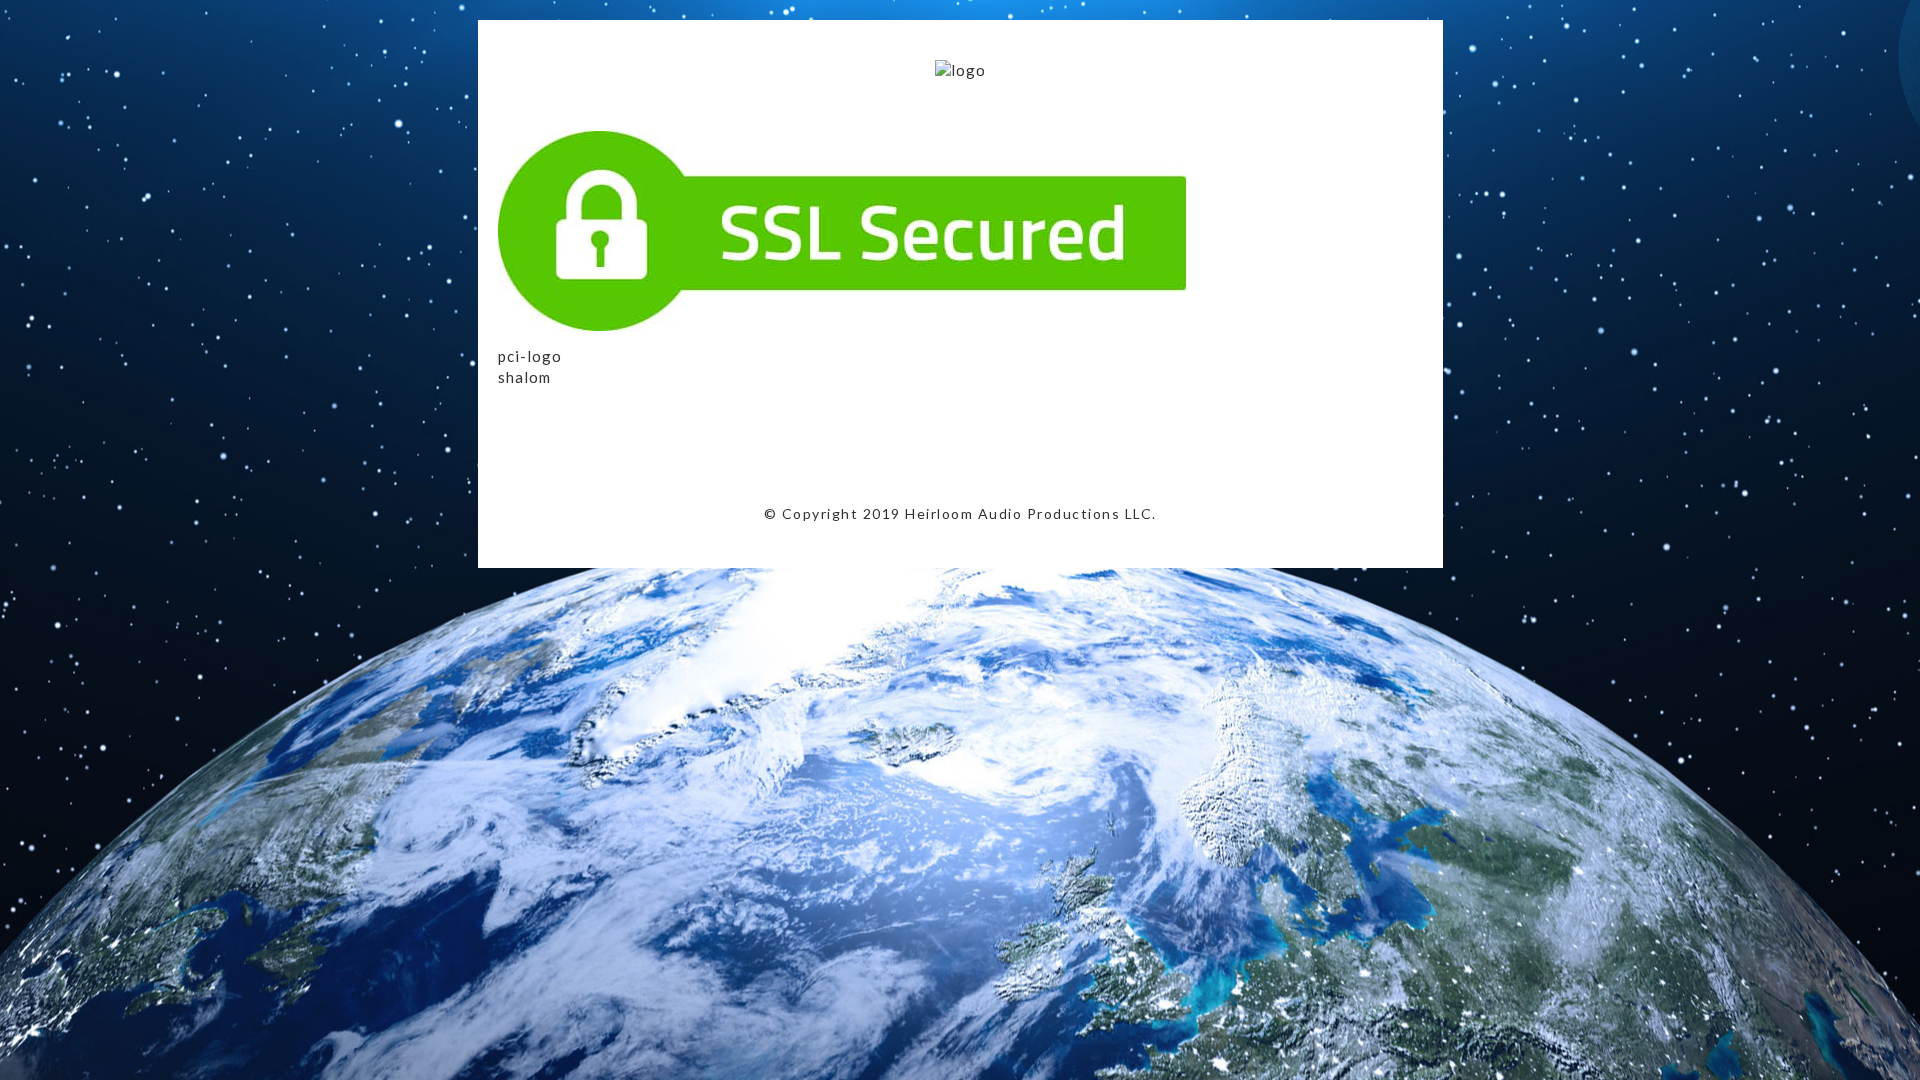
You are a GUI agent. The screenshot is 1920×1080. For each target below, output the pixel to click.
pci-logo (530, 356)
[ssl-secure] (854, 325)
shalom (524, 377)
